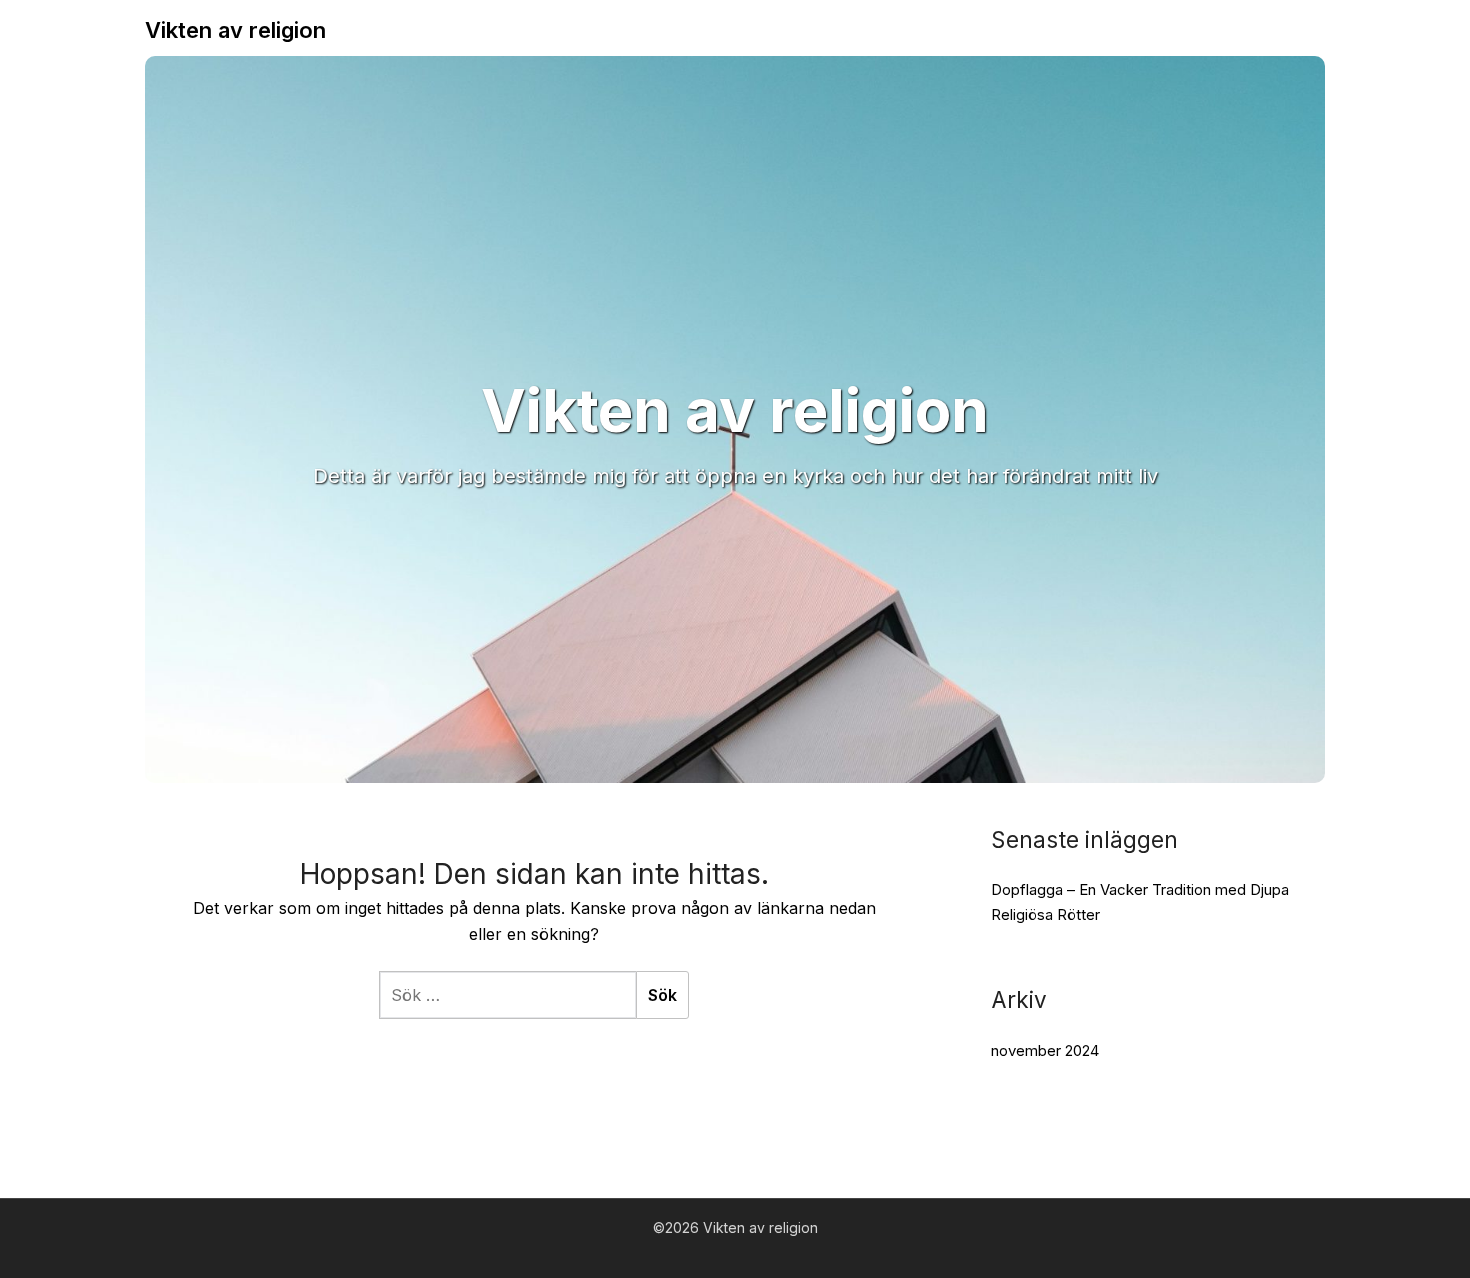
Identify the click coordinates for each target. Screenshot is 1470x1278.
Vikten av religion (235, 30)
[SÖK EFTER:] (507, 995)
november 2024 (1045, 1050)
